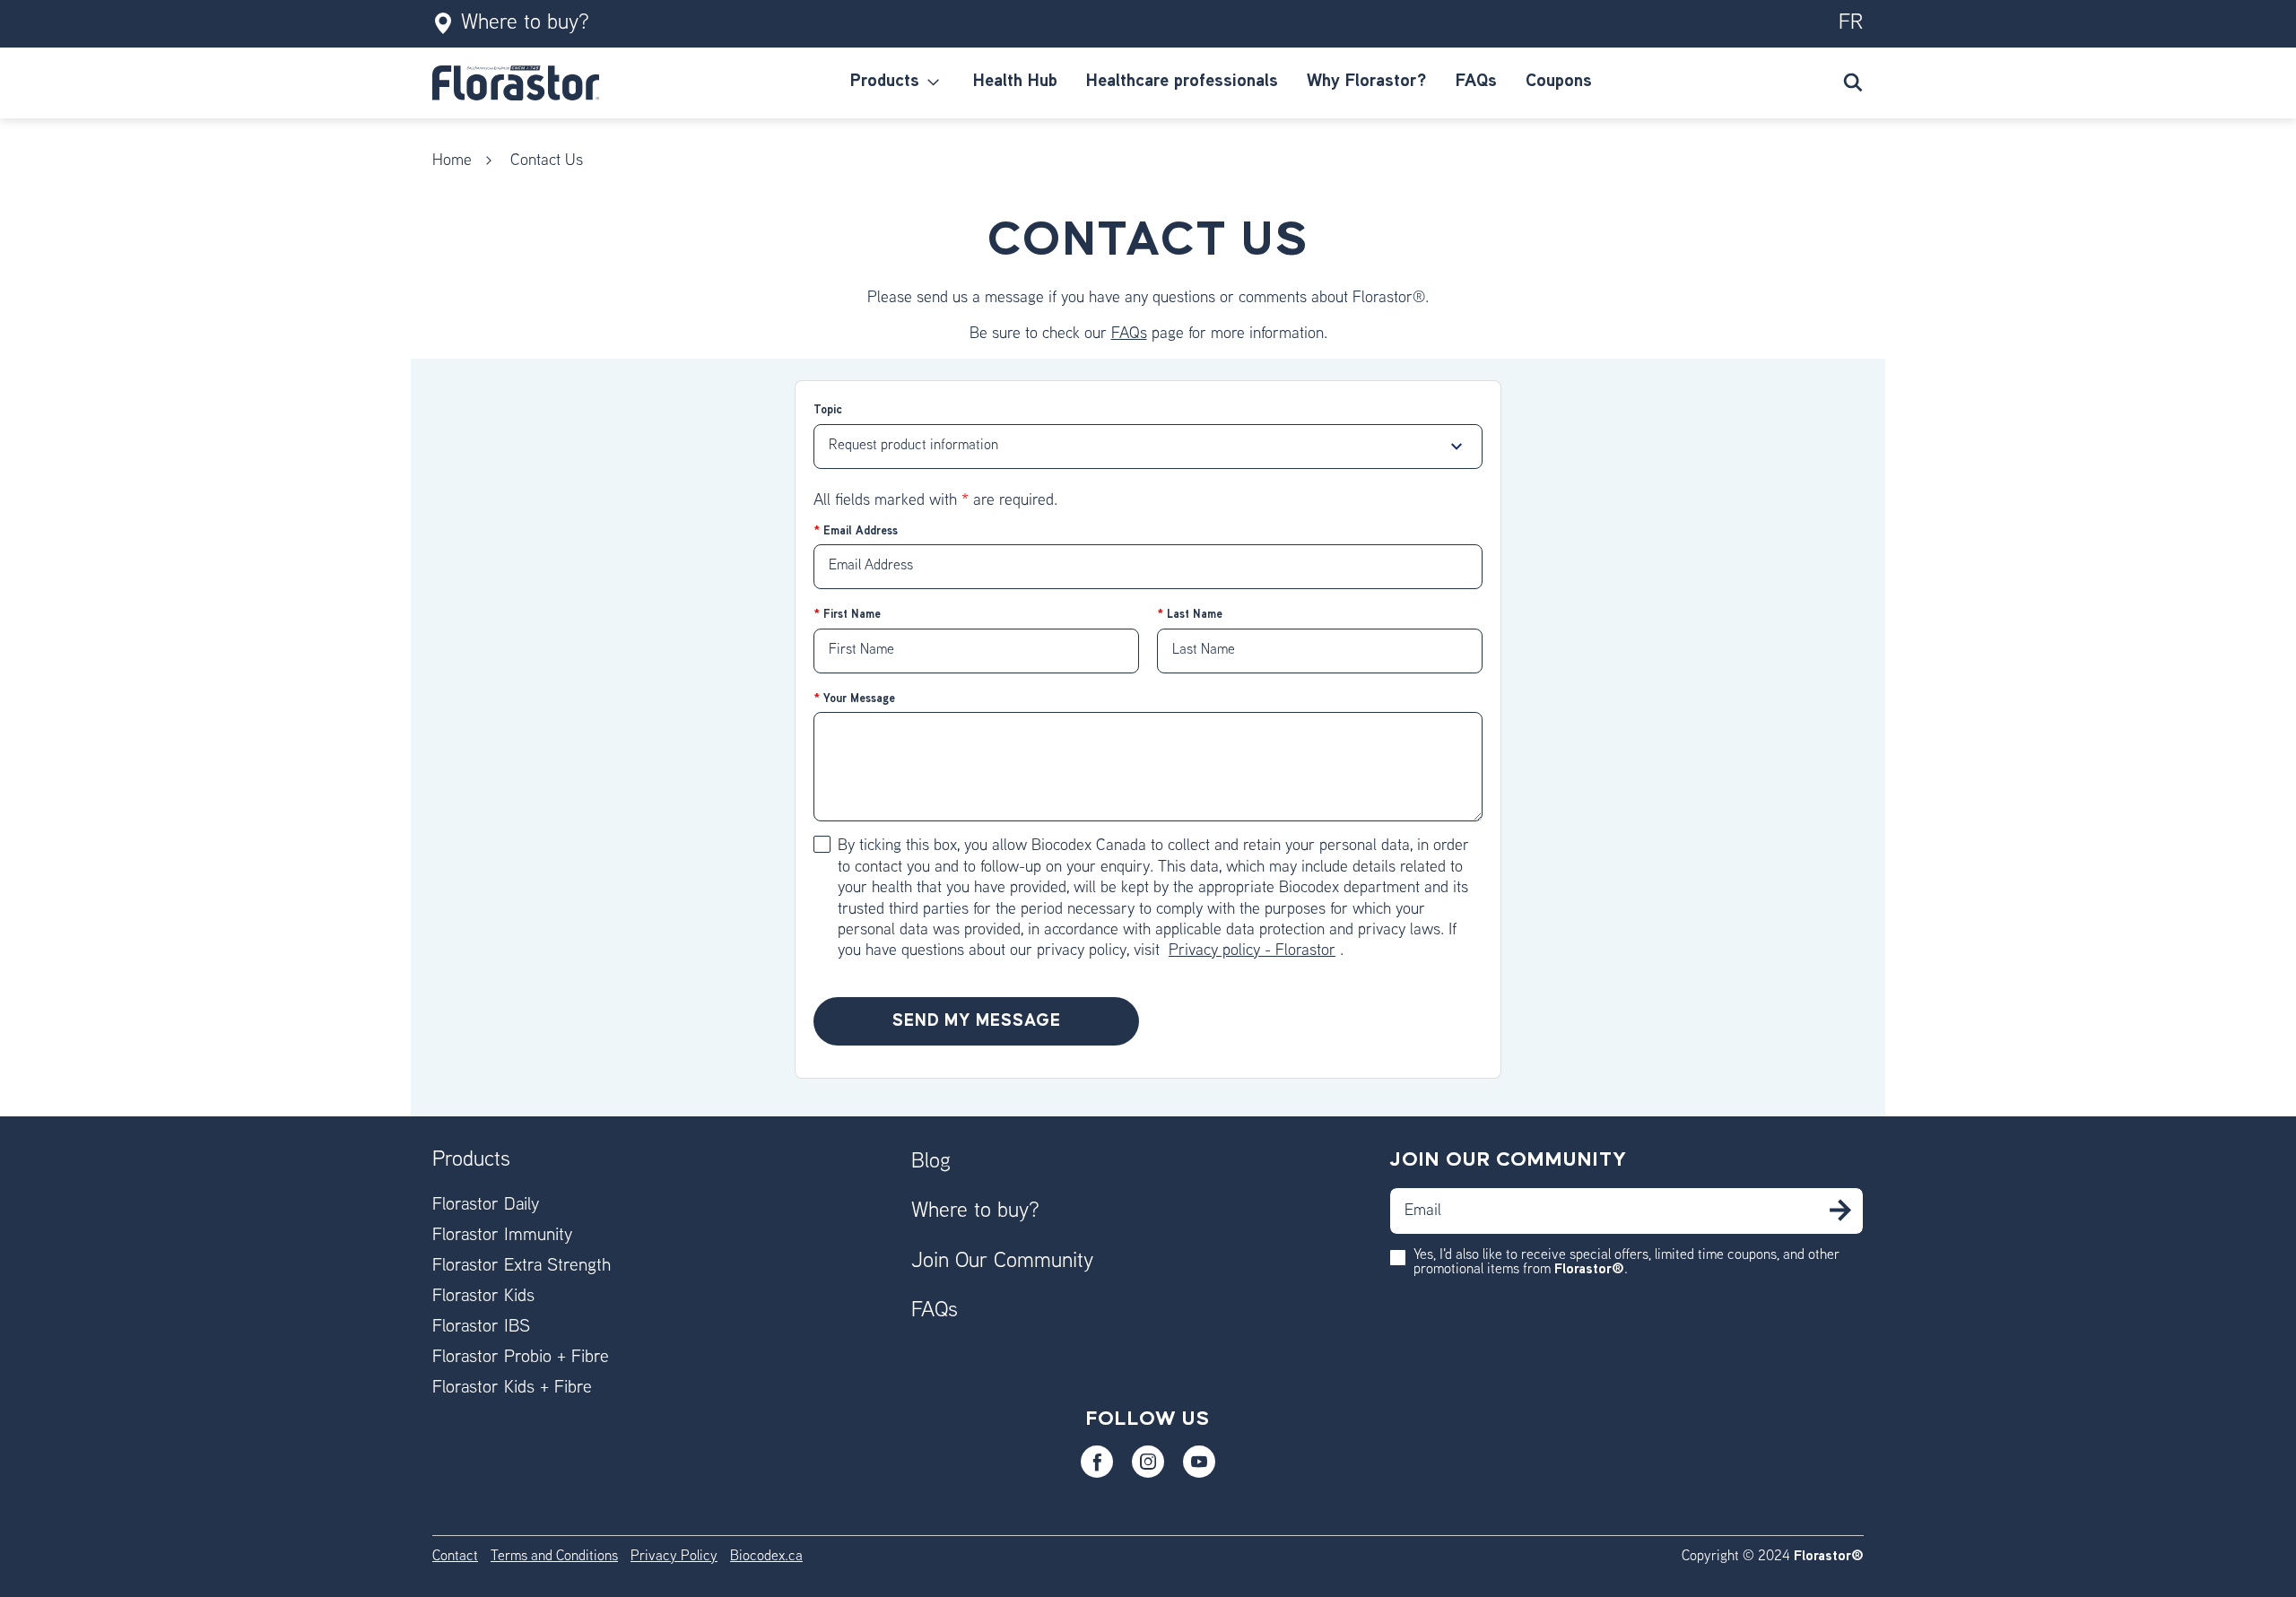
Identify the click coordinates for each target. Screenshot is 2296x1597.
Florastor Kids (483, 1297)
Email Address (859, 532)
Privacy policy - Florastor (1252, 951)
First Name (850, 615)
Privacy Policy (674, 1557)
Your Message (857, 699)
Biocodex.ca (766, 1557)
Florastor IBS (481, 1328)
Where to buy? (525, 23)
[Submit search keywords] (1853, 82)
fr (1851, 23)
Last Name (1193, 615)
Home (452, 161)
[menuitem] (897, 82)
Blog (931, 1162)
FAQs (1129, 334)
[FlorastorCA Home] (516, 83)
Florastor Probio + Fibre (521, 1358)
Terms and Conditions (554, 1557)
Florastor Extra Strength (522, 1267)
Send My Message (977, 1021)
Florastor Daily (486, 1206)
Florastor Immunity (502, 1236)
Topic (828, 411)
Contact (455, 1557)
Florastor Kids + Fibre (512, 1389)
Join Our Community (1002, 1262)
